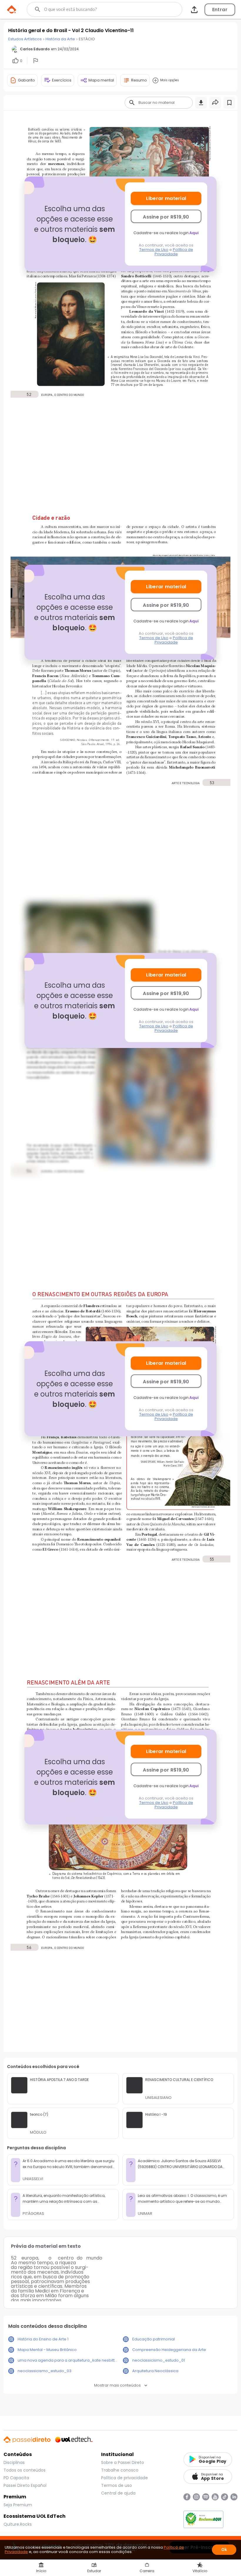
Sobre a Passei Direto (123, 2462)
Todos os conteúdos (25, 2470)
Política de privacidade (124, 2478)
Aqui (194, 233)
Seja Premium (18, 2505)
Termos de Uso (154, 250)
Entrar (220, 10)
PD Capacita (16, 2478)
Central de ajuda (118, 2493)
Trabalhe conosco (120, 2470)
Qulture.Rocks (18, 2524)
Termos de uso (117, 2485)
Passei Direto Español (25, 2485)
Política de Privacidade (174, 252)
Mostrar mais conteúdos (117, 2385)
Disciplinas (14, 2462)
